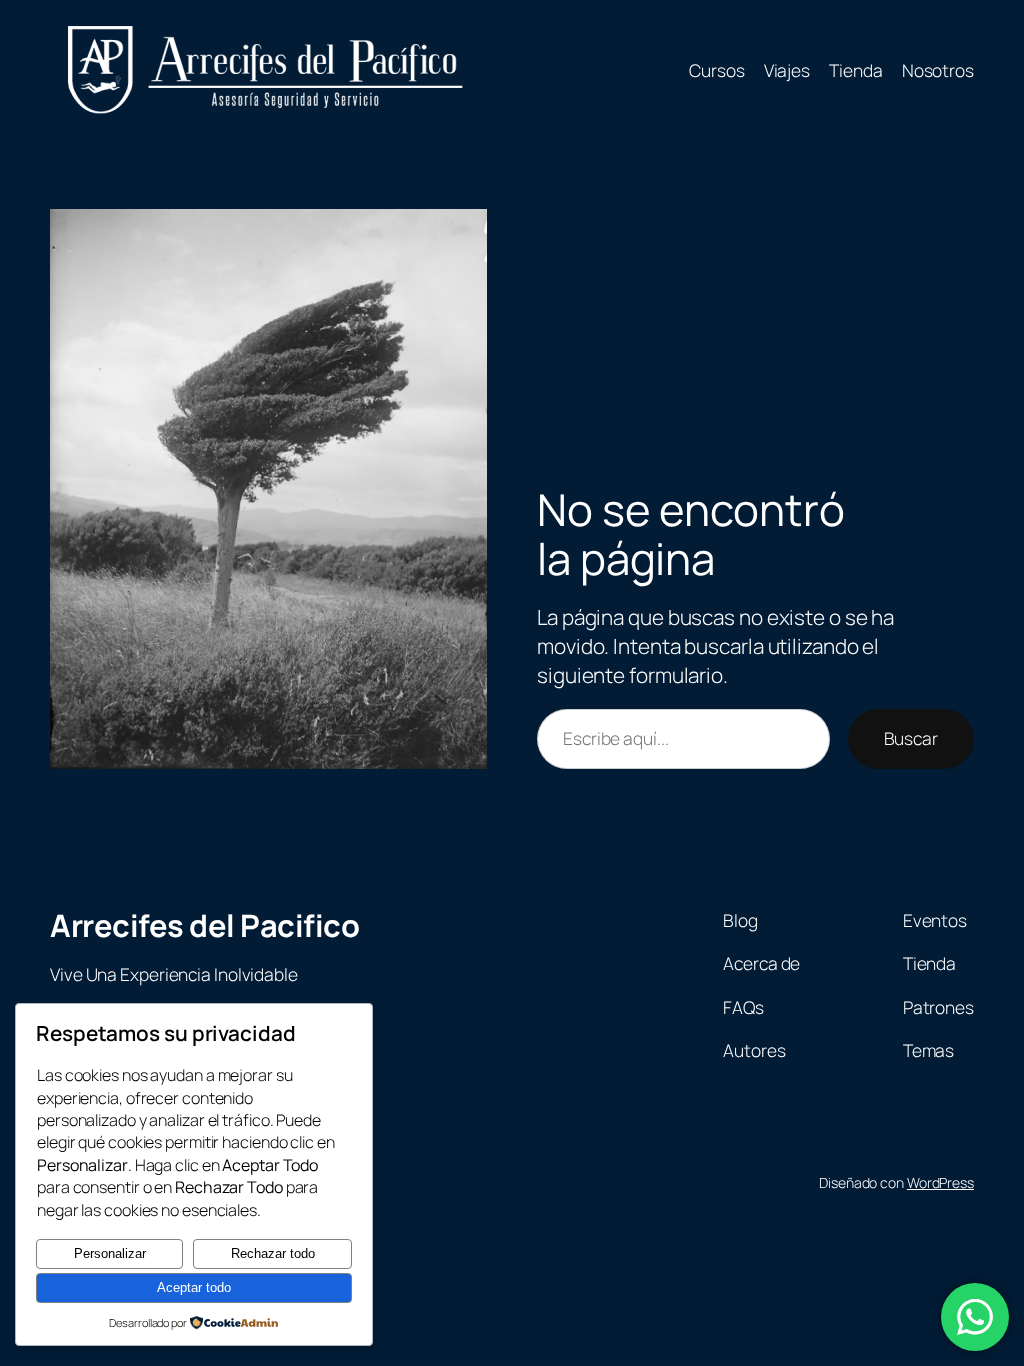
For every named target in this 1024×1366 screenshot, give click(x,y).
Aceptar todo (194, 1287)
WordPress (940, 1182)
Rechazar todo (273, 1253)
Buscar (911, 738)
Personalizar (110, 1253)
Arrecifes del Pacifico (204, 925)
